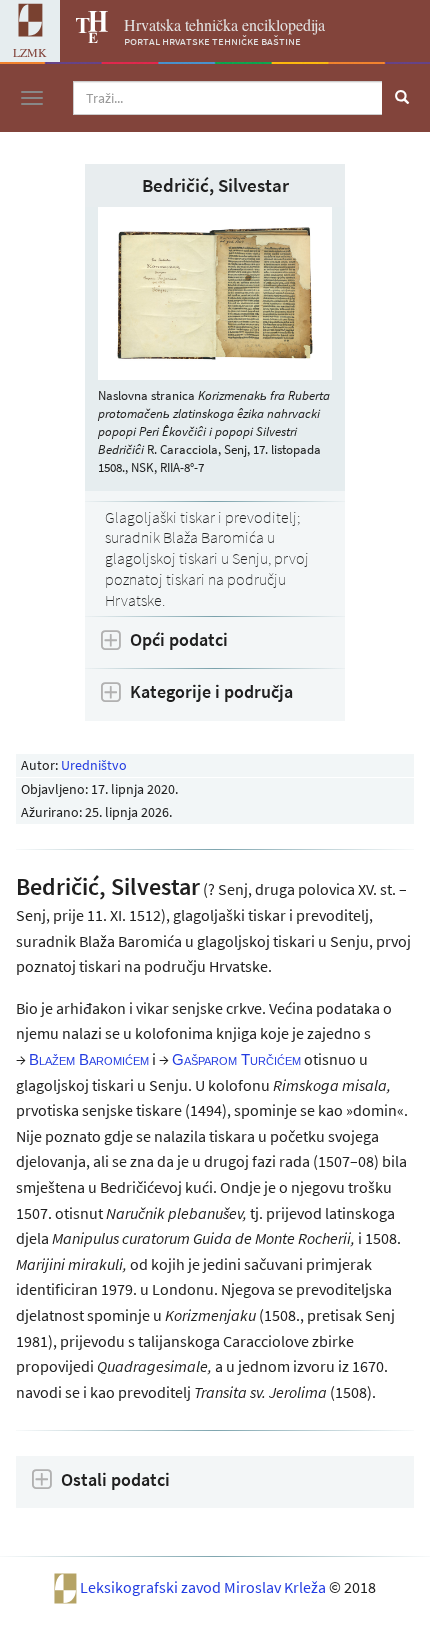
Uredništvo (94, 765)
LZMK (30, 52)
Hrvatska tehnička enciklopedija (224, 24)
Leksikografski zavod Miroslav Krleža (204, 1587)
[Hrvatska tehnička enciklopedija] (84, 37)
